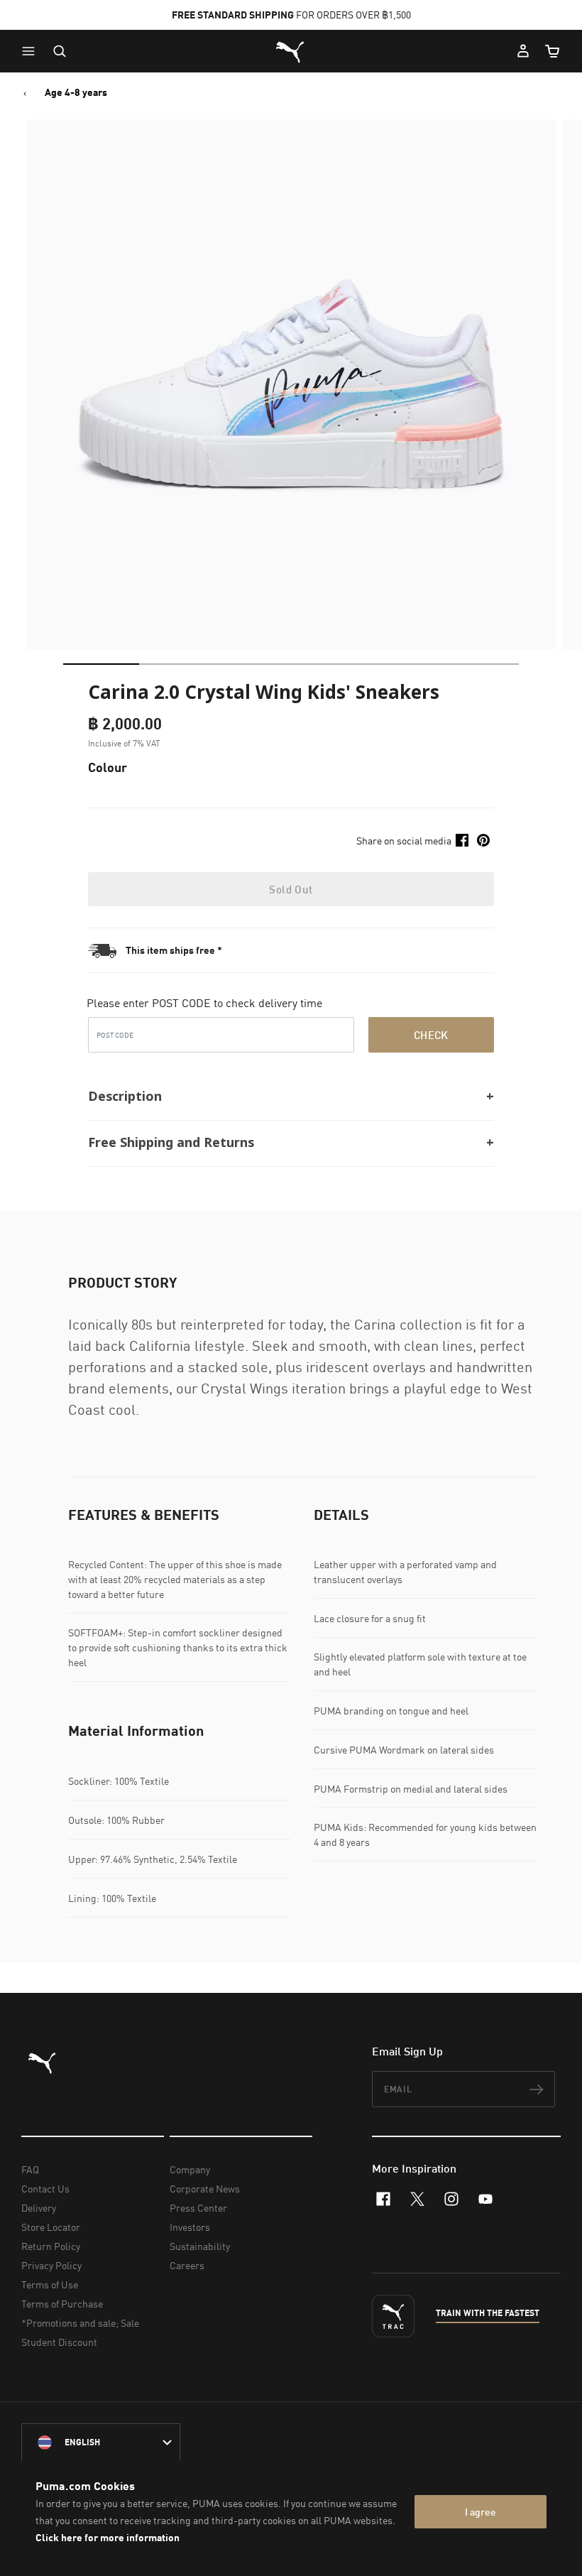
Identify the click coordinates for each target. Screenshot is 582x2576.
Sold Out (291, 889)
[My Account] (523, 51)
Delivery (39, 2208)
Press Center (198, 2208)
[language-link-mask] (101, 2442)
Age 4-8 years (76, 92)
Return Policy (51, 2246)
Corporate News (205, 2189)
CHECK (431, 1035)
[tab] (101, 664)
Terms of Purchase (62, 2304)
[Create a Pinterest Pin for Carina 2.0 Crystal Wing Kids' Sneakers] (483, 840)
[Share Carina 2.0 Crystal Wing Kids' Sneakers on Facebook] (462, 840)
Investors (190, 2227)
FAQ (30, 2169)
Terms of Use (50, 2284)
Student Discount (59, 2342)
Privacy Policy (51, 2265)
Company (190, 2169)
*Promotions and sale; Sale (80, 2323)
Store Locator (51, 2227)
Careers (187, 2265)
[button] (32, 51)
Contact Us (45, 2189)
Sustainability (200, 2246)
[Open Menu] (32, 51)
